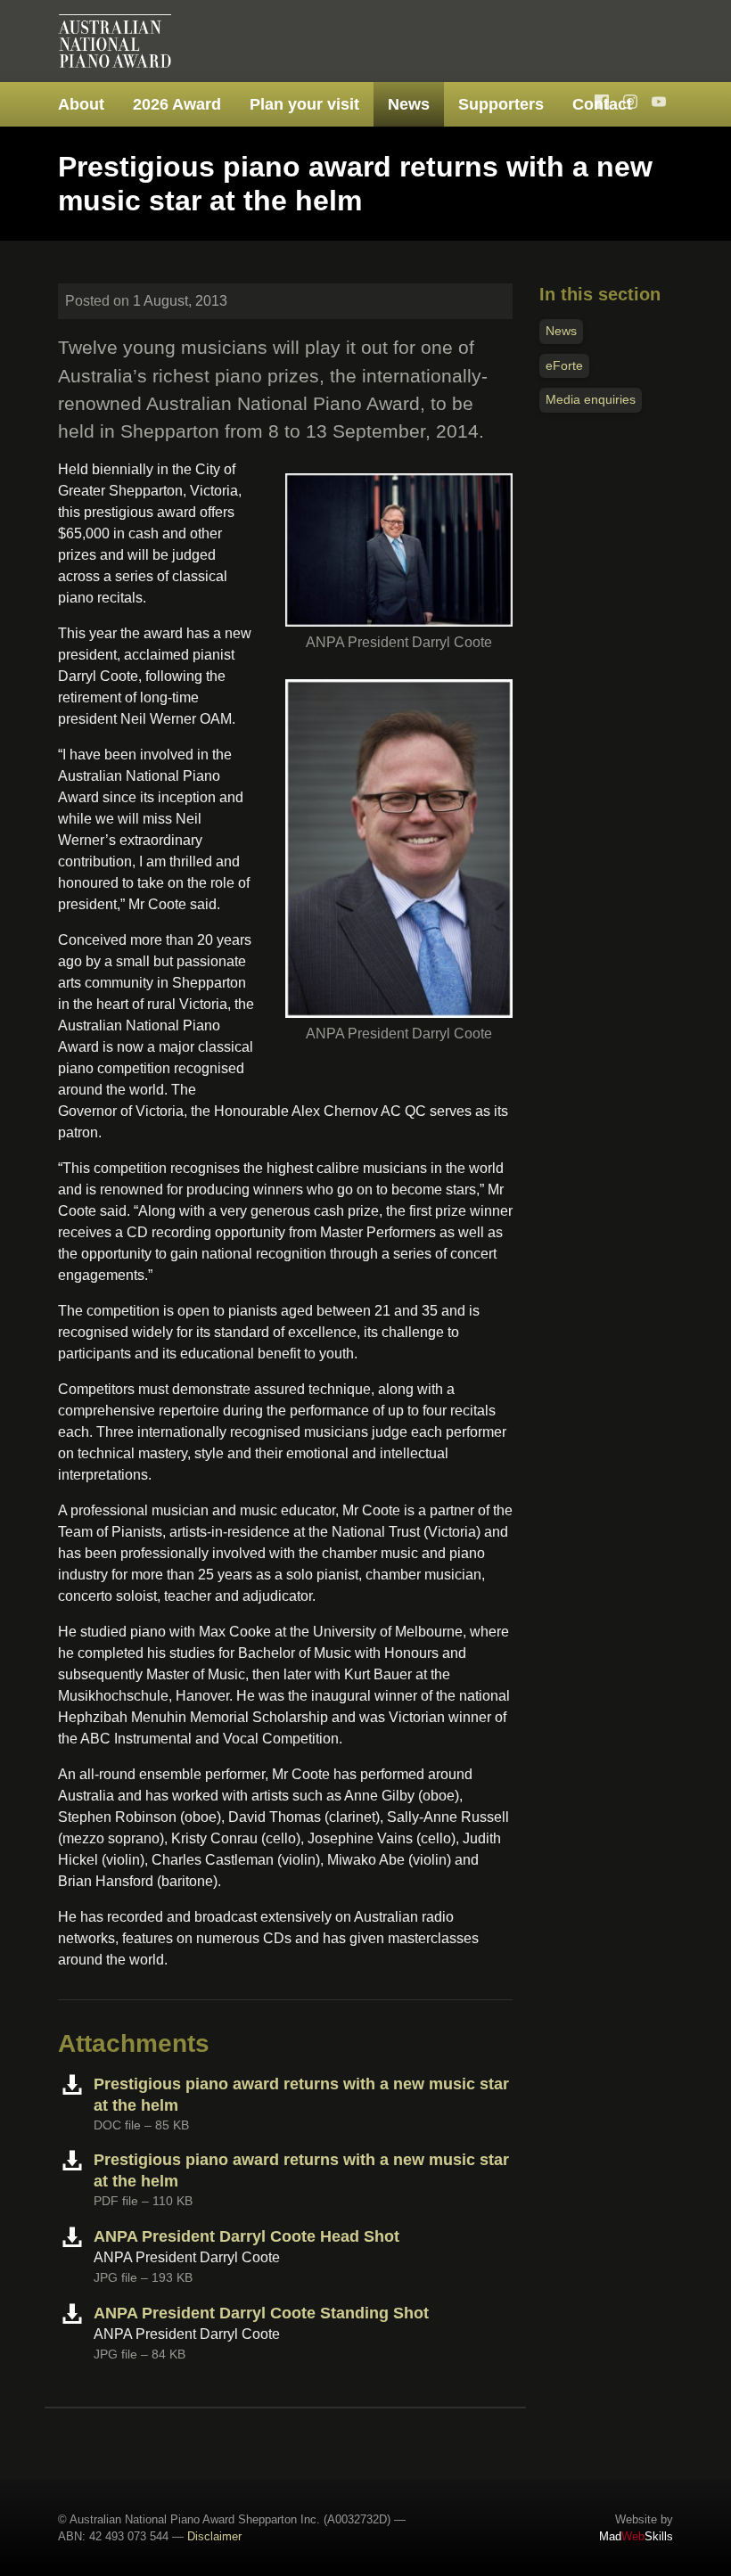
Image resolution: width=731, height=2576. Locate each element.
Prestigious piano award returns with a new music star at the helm (301, 2095)
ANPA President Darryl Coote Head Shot (246, 2236)
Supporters (501, 104)
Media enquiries (591, 399)
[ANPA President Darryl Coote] (399, 543)
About (81, 104)
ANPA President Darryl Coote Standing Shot (261, 2313)
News (409, 104)
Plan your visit (304, 104)
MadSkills (636, 2536)
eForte (564, 365)
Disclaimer (214, 2536)
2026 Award (177, 104)
